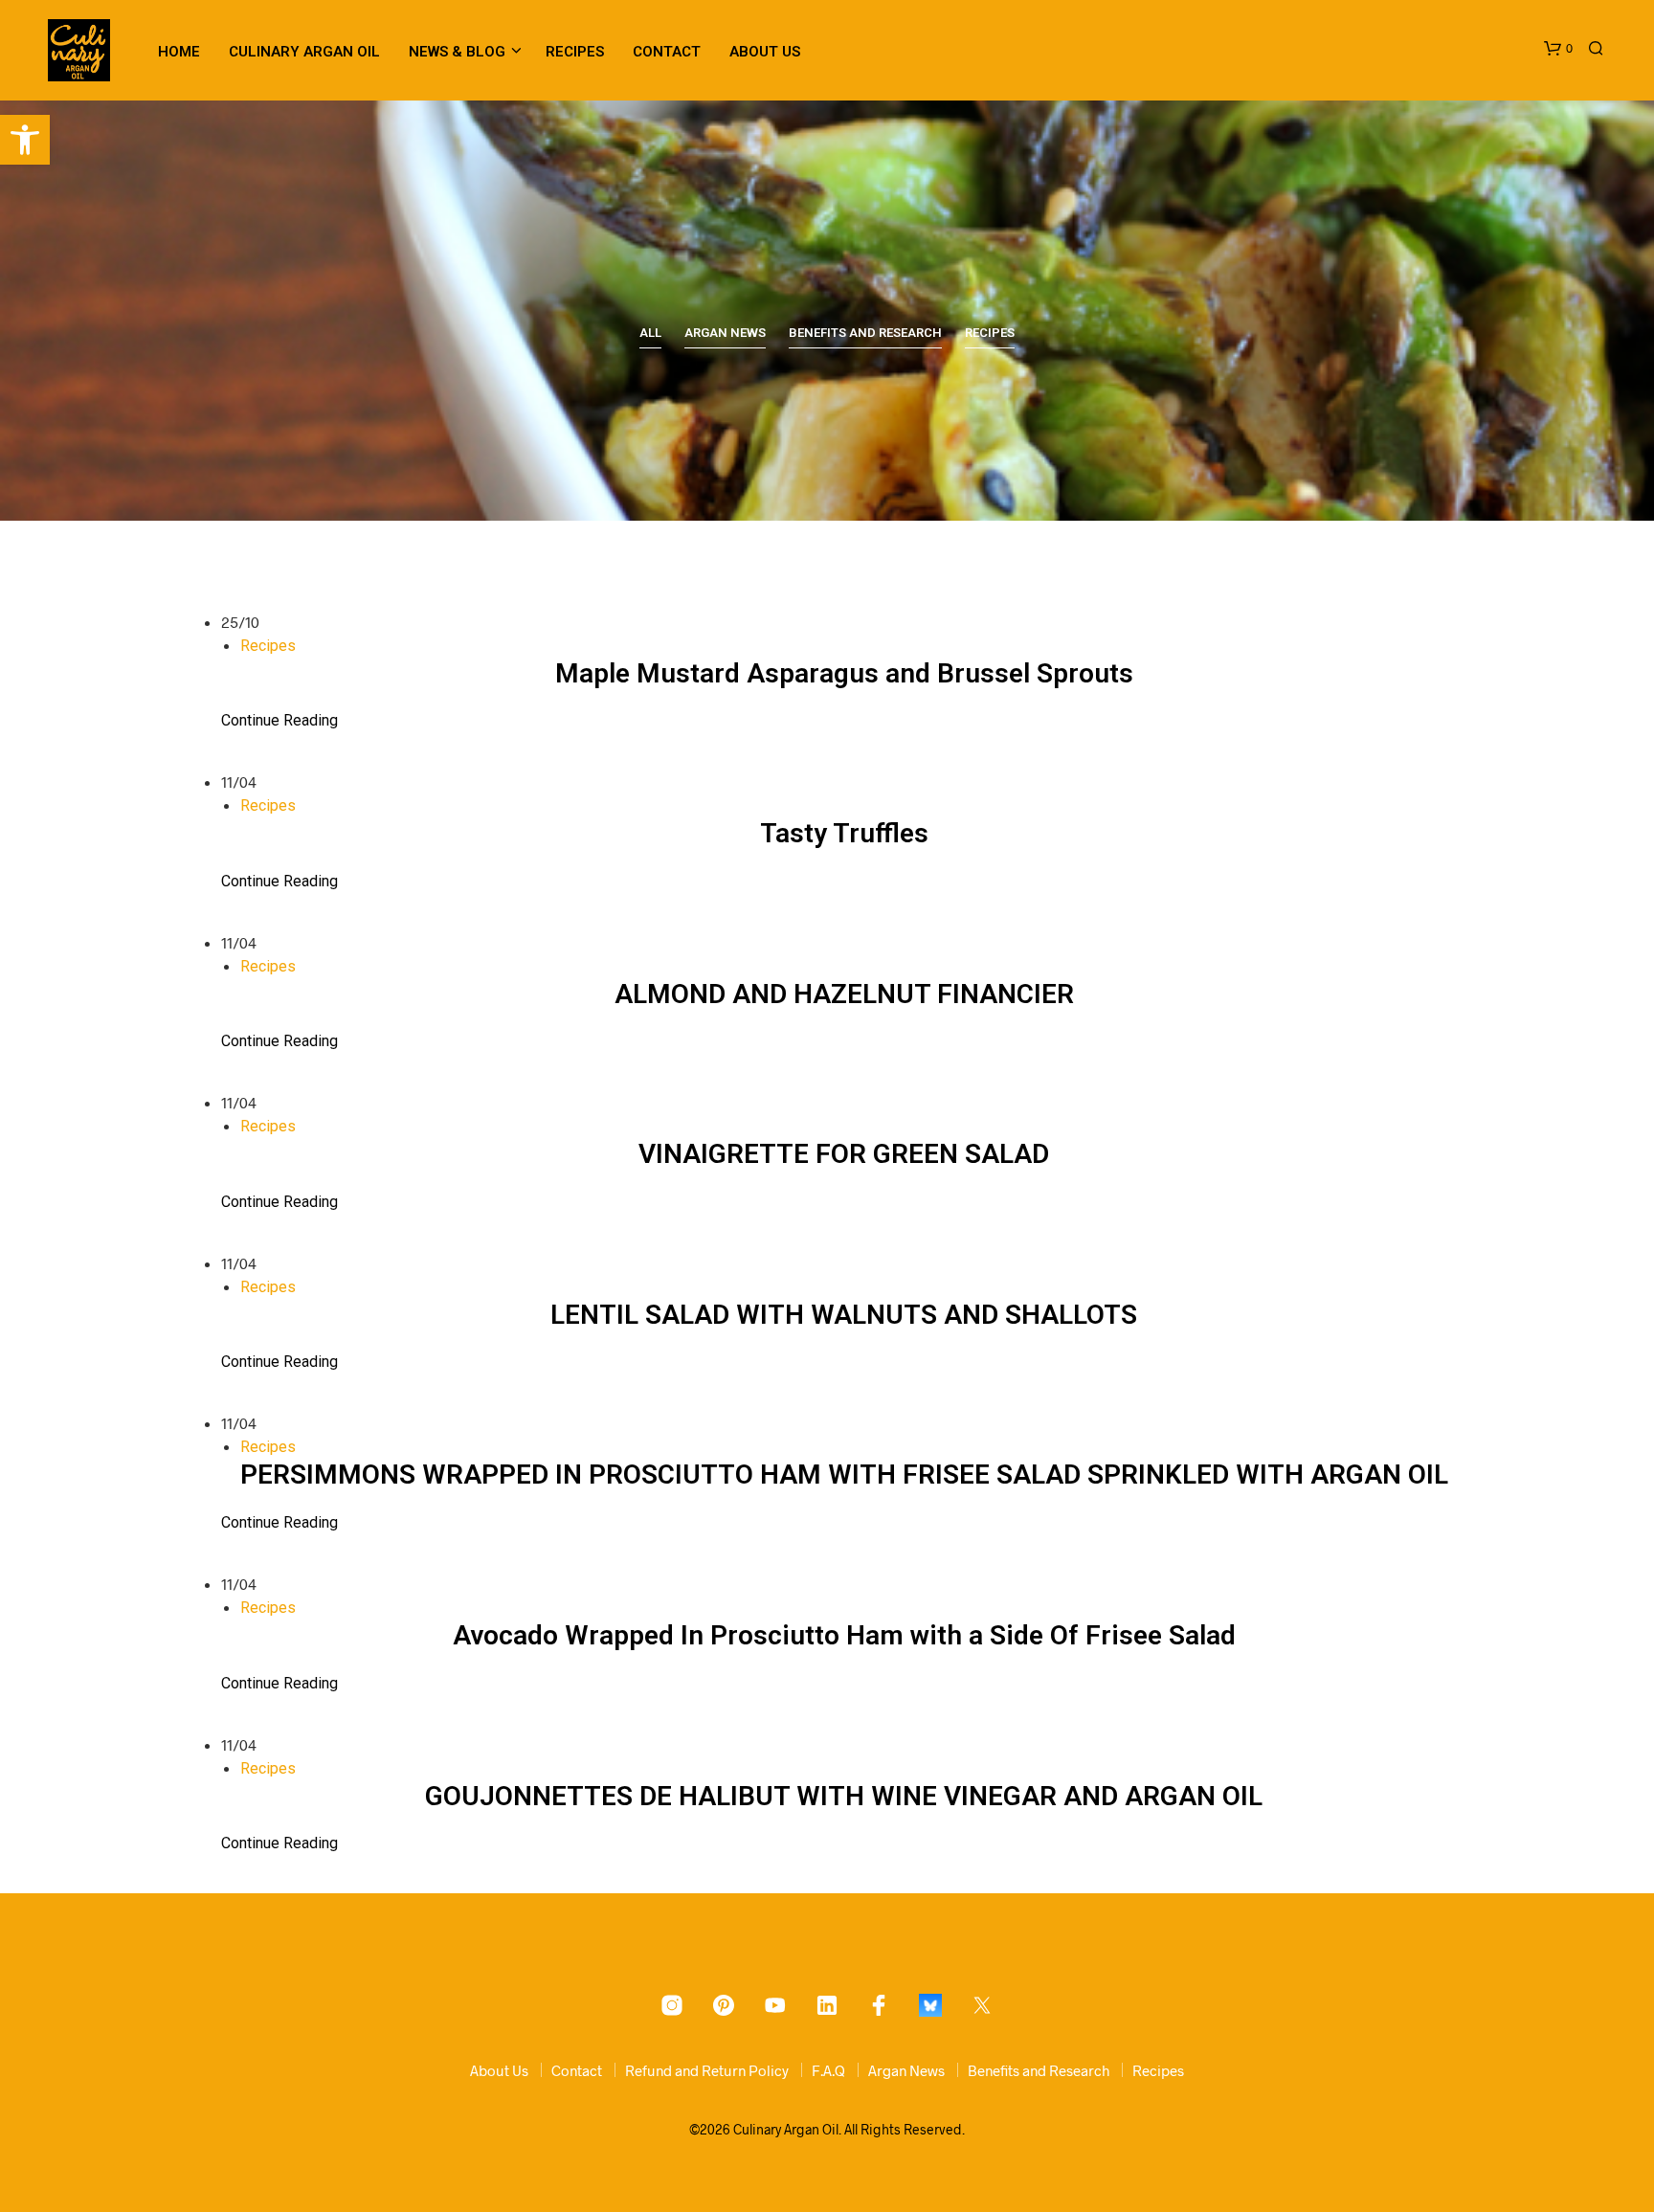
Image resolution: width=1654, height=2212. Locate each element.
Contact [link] (667, 52)
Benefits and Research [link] (865, 333)
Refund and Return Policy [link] (707, 2070)
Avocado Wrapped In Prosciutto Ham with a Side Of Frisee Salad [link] (844, 1635)
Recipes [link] (575, 52)
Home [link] (179, 52)
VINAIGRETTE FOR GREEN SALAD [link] (844, 1154)
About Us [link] (765, 52)
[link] (25, 140)
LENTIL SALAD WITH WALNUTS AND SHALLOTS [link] (844, 1315)
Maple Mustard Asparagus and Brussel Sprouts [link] (844, 673)
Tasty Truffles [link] (844, 833)
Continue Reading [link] (279, 720)
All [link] (650, 333)
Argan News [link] (725, 333)
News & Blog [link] (457, 52)
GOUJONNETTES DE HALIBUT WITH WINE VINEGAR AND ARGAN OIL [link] (844, 1796)
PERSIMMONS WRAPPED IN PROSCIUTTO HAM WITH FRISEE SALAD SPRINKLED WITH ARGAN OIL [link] (844, 1475)
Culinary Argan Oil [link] (304, 52)
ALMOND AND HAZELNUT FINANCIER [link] (844, 994)
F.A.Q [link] (828, 2070)
